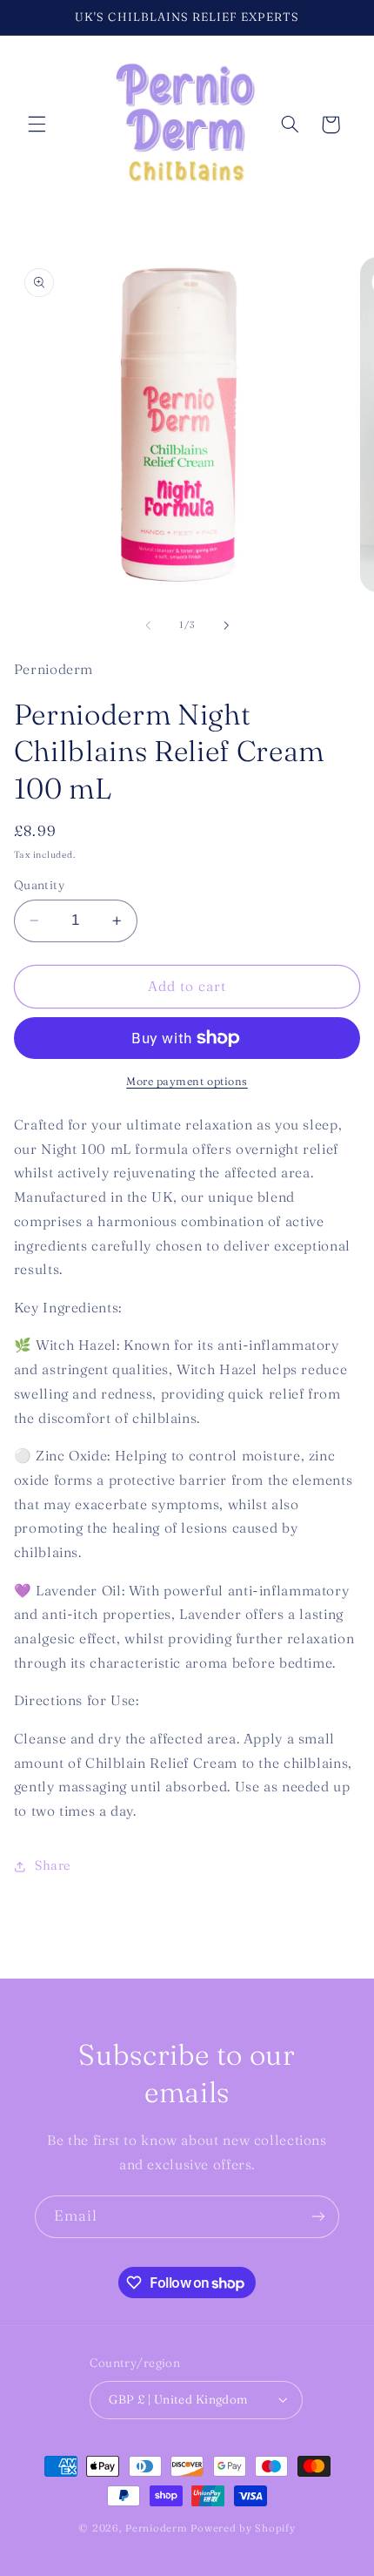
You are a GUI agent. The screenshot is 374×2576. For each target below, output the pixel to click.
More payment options (187, 1081)
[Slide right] (226, 625)
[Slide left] (148, 625)
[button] (37, 125)
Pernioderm (158, 2528)
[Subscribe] (318, 2217)
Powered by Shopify (243, 2528)
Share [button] (53, 1865)
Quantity (39, 885)
